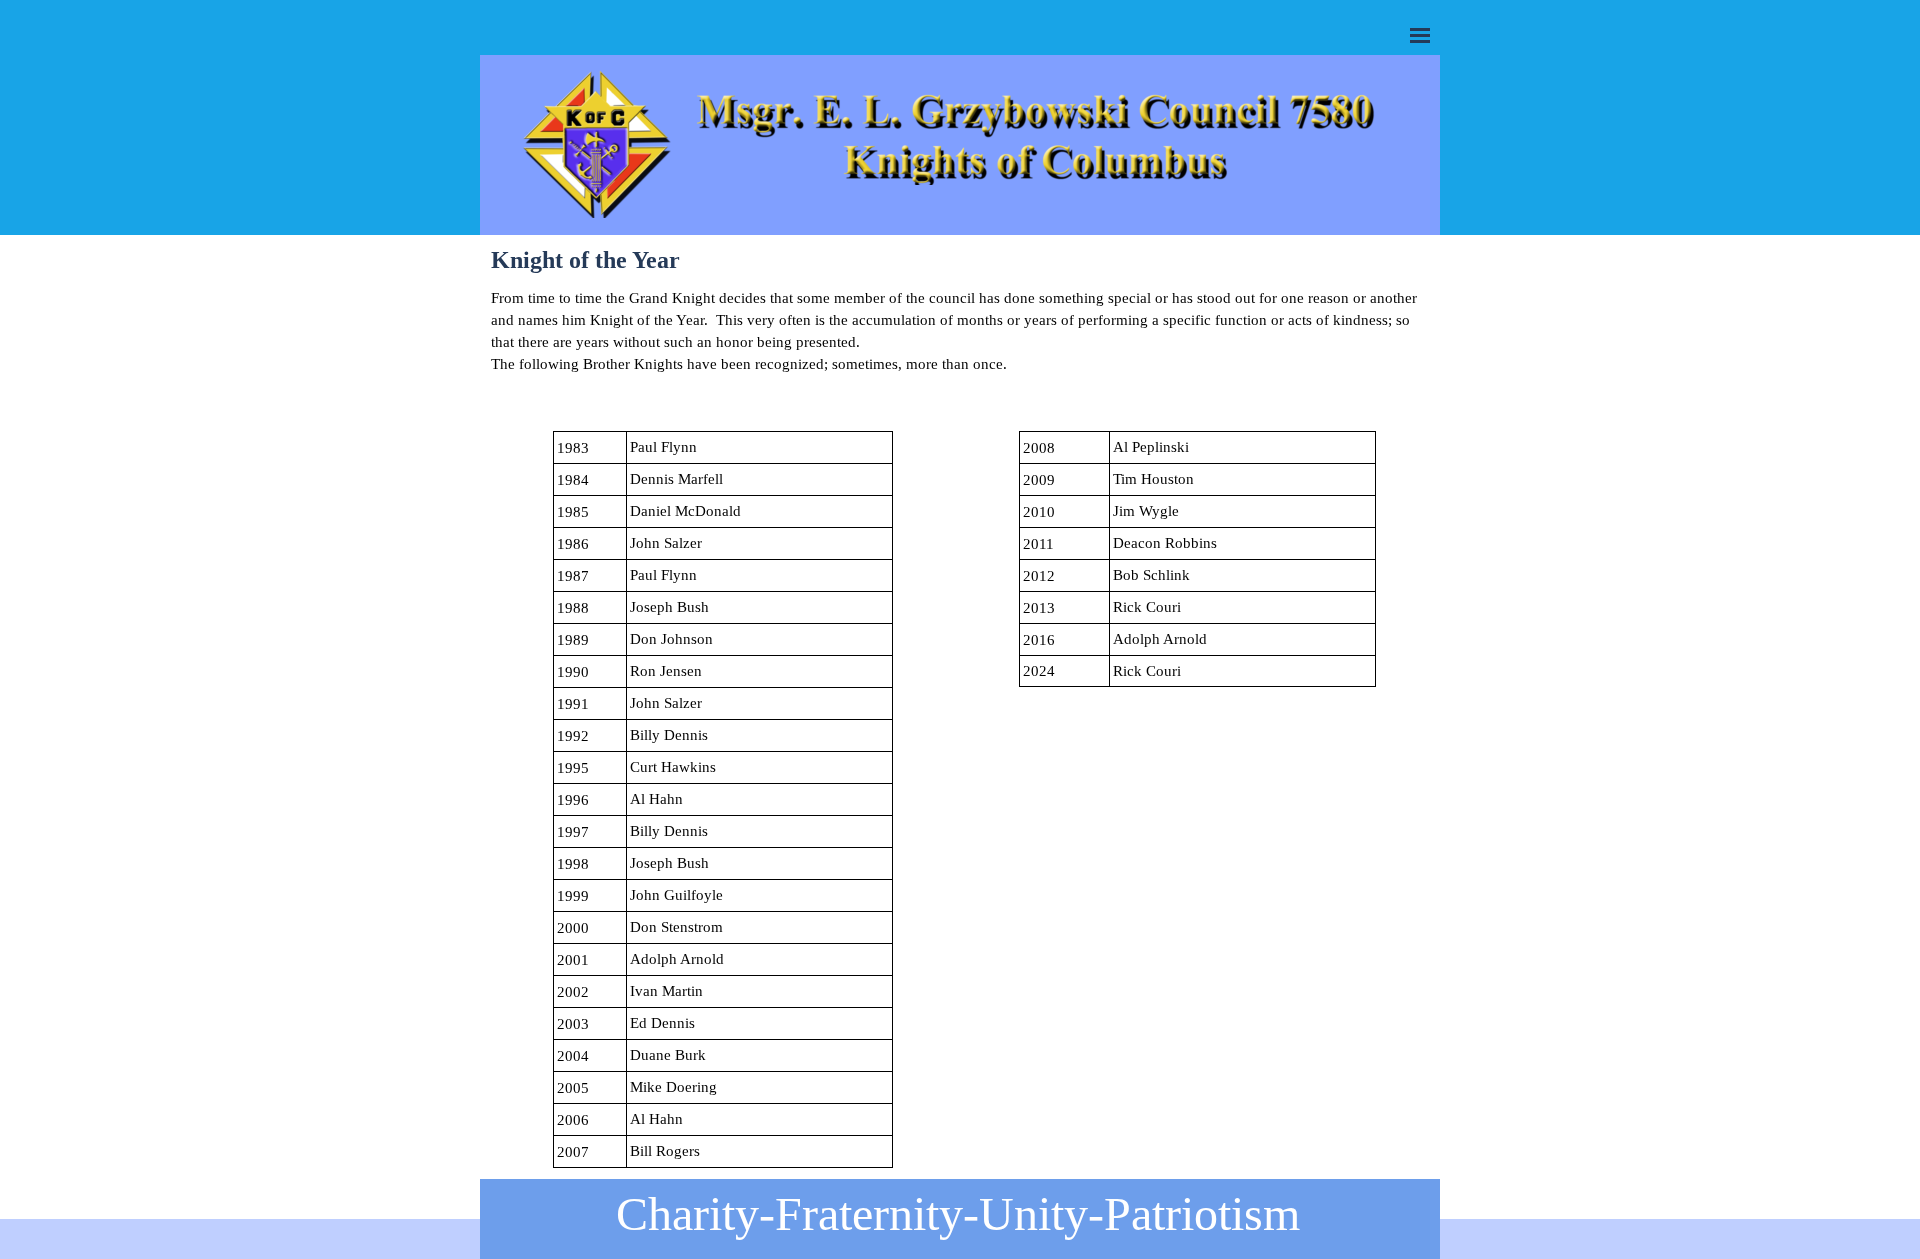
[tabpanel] (960, 353)
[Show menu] (1420, 35)
